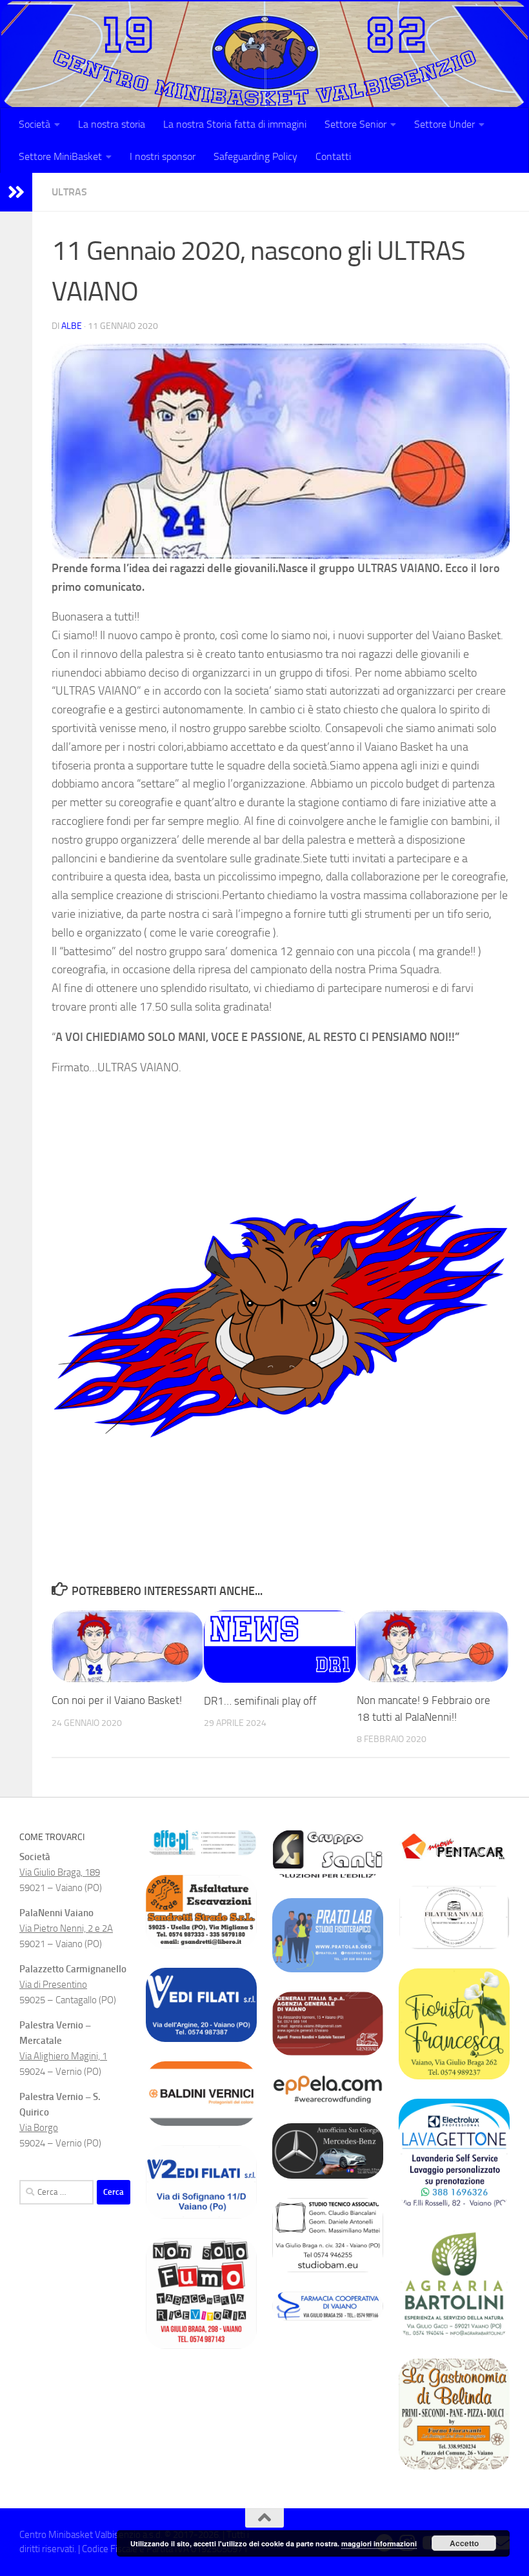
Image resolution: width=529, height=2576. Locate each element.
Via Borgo (39, 2128)
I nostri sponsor (163, 156)
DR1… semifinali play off (260, 1701)
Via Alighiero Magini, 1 (63, 2056)
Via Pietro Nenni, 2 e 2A (66, 1928)
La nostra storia (112, 124)
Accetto (464, 2543)
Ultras (69, 192)
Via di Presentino (53, 1985)
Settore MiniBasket (60, 156)
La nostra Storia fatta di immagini (235, 124)
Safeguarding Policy (255, 156)
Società (35, 124)
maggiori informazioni (379, 2543)
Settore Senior (355, 124)
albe (72, 326)
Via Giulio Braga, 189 (60, 1872)
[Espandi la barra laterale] (16, 192)
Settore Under (444, 124)
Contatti (333, 156)
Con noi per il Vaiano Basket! (117, 1700)
